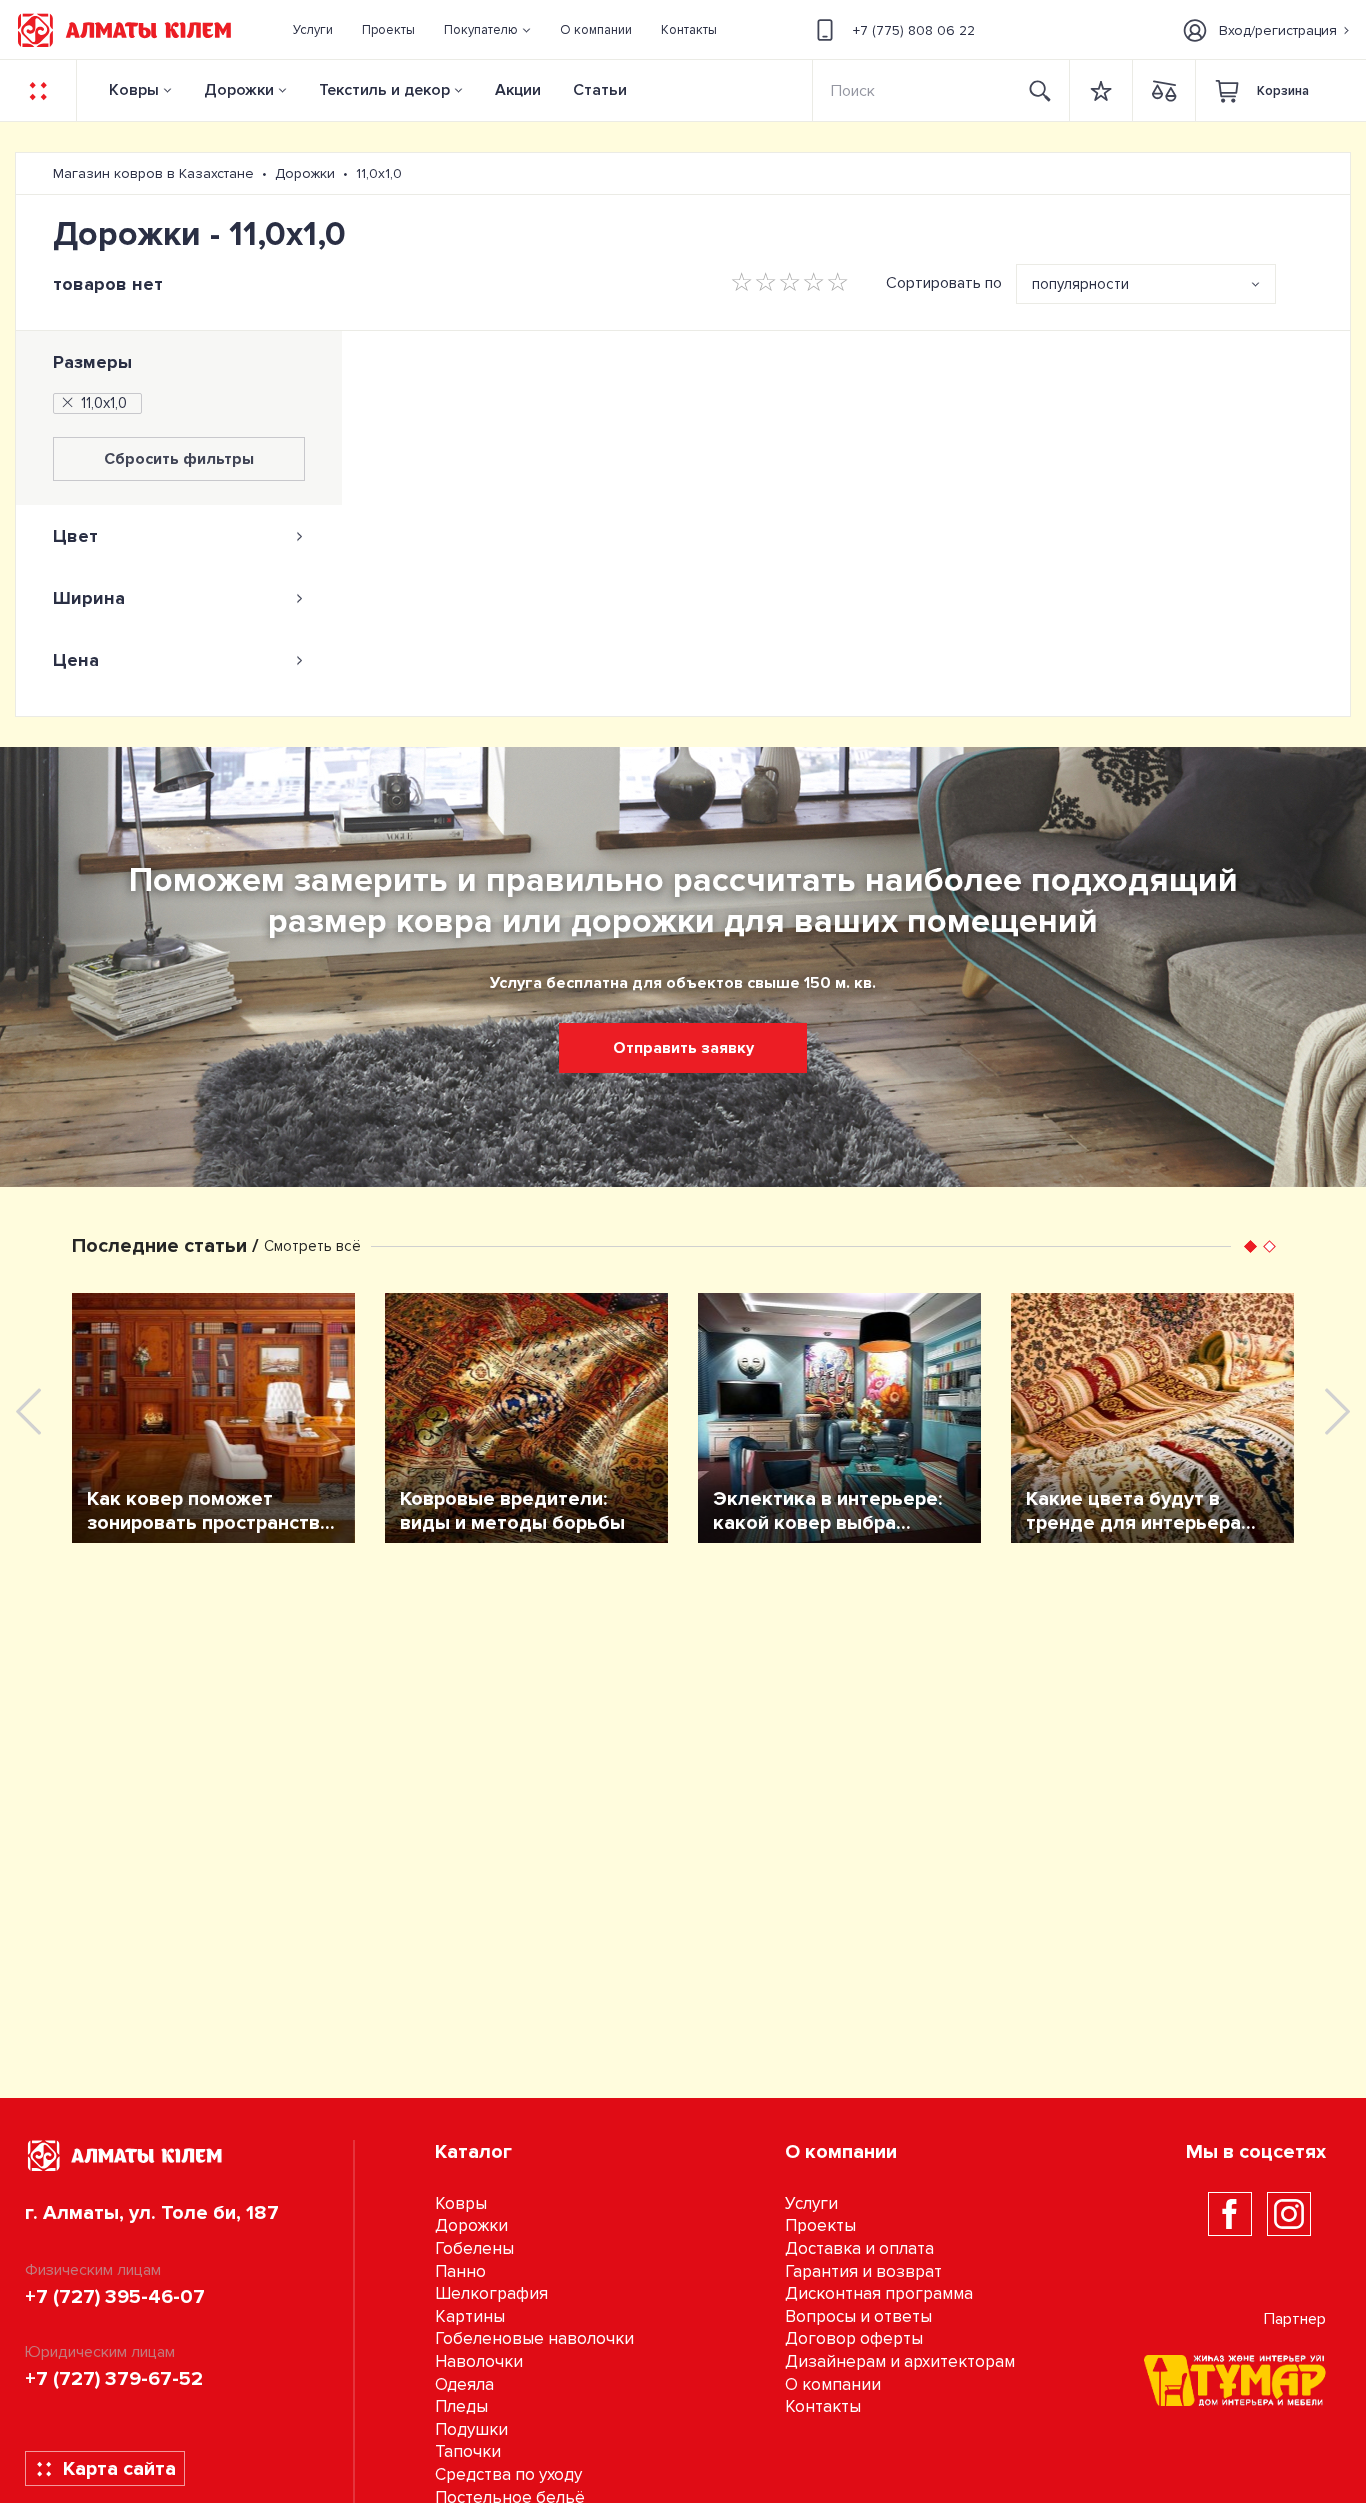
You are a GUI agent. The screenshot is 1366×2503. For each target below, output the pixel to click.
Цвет (75, 536)
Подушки (471, 2429)
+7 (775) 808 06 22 (914, 30)
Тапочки (468, 2451)
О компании (833, 2384)
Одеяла (464, 2384)
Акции (518, 90)
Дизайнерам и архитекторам (900, 2361)
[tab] (179, 536)
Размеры (92, 362)
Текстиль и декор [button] (384, 90)
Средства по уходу (508, 2474)
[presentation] (28, 1411)
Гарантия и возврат (863, 2271)
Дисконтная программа (879, 2293)
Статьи (600, 90)
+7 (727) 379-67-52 (114, 2379)
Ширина (89, 598)
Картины (470, 2316)
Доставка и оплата (859, 2248)
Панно (460, 2271)
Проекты (820, 2225)
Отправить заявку (683, 1048)
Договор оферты (854, 2338)
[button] (488, 30)
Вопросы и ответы (858, 2316)
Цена (76, 660)
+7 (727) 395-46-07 (115, 2297)
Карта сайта (119, 2469)
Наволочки (479, 2361)
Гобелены (474, 2248)
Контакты (823, 2406)
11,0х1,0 (104, 403)
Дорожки (239, 90)
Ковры (134, 90)
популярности (1080, 284)
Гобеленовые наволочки (534, 2338)
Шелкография (491, 2293)
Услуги (811, 2203)
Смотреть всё (312, 1246)
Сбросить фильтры (179, 459)
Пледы (461, 2406)
